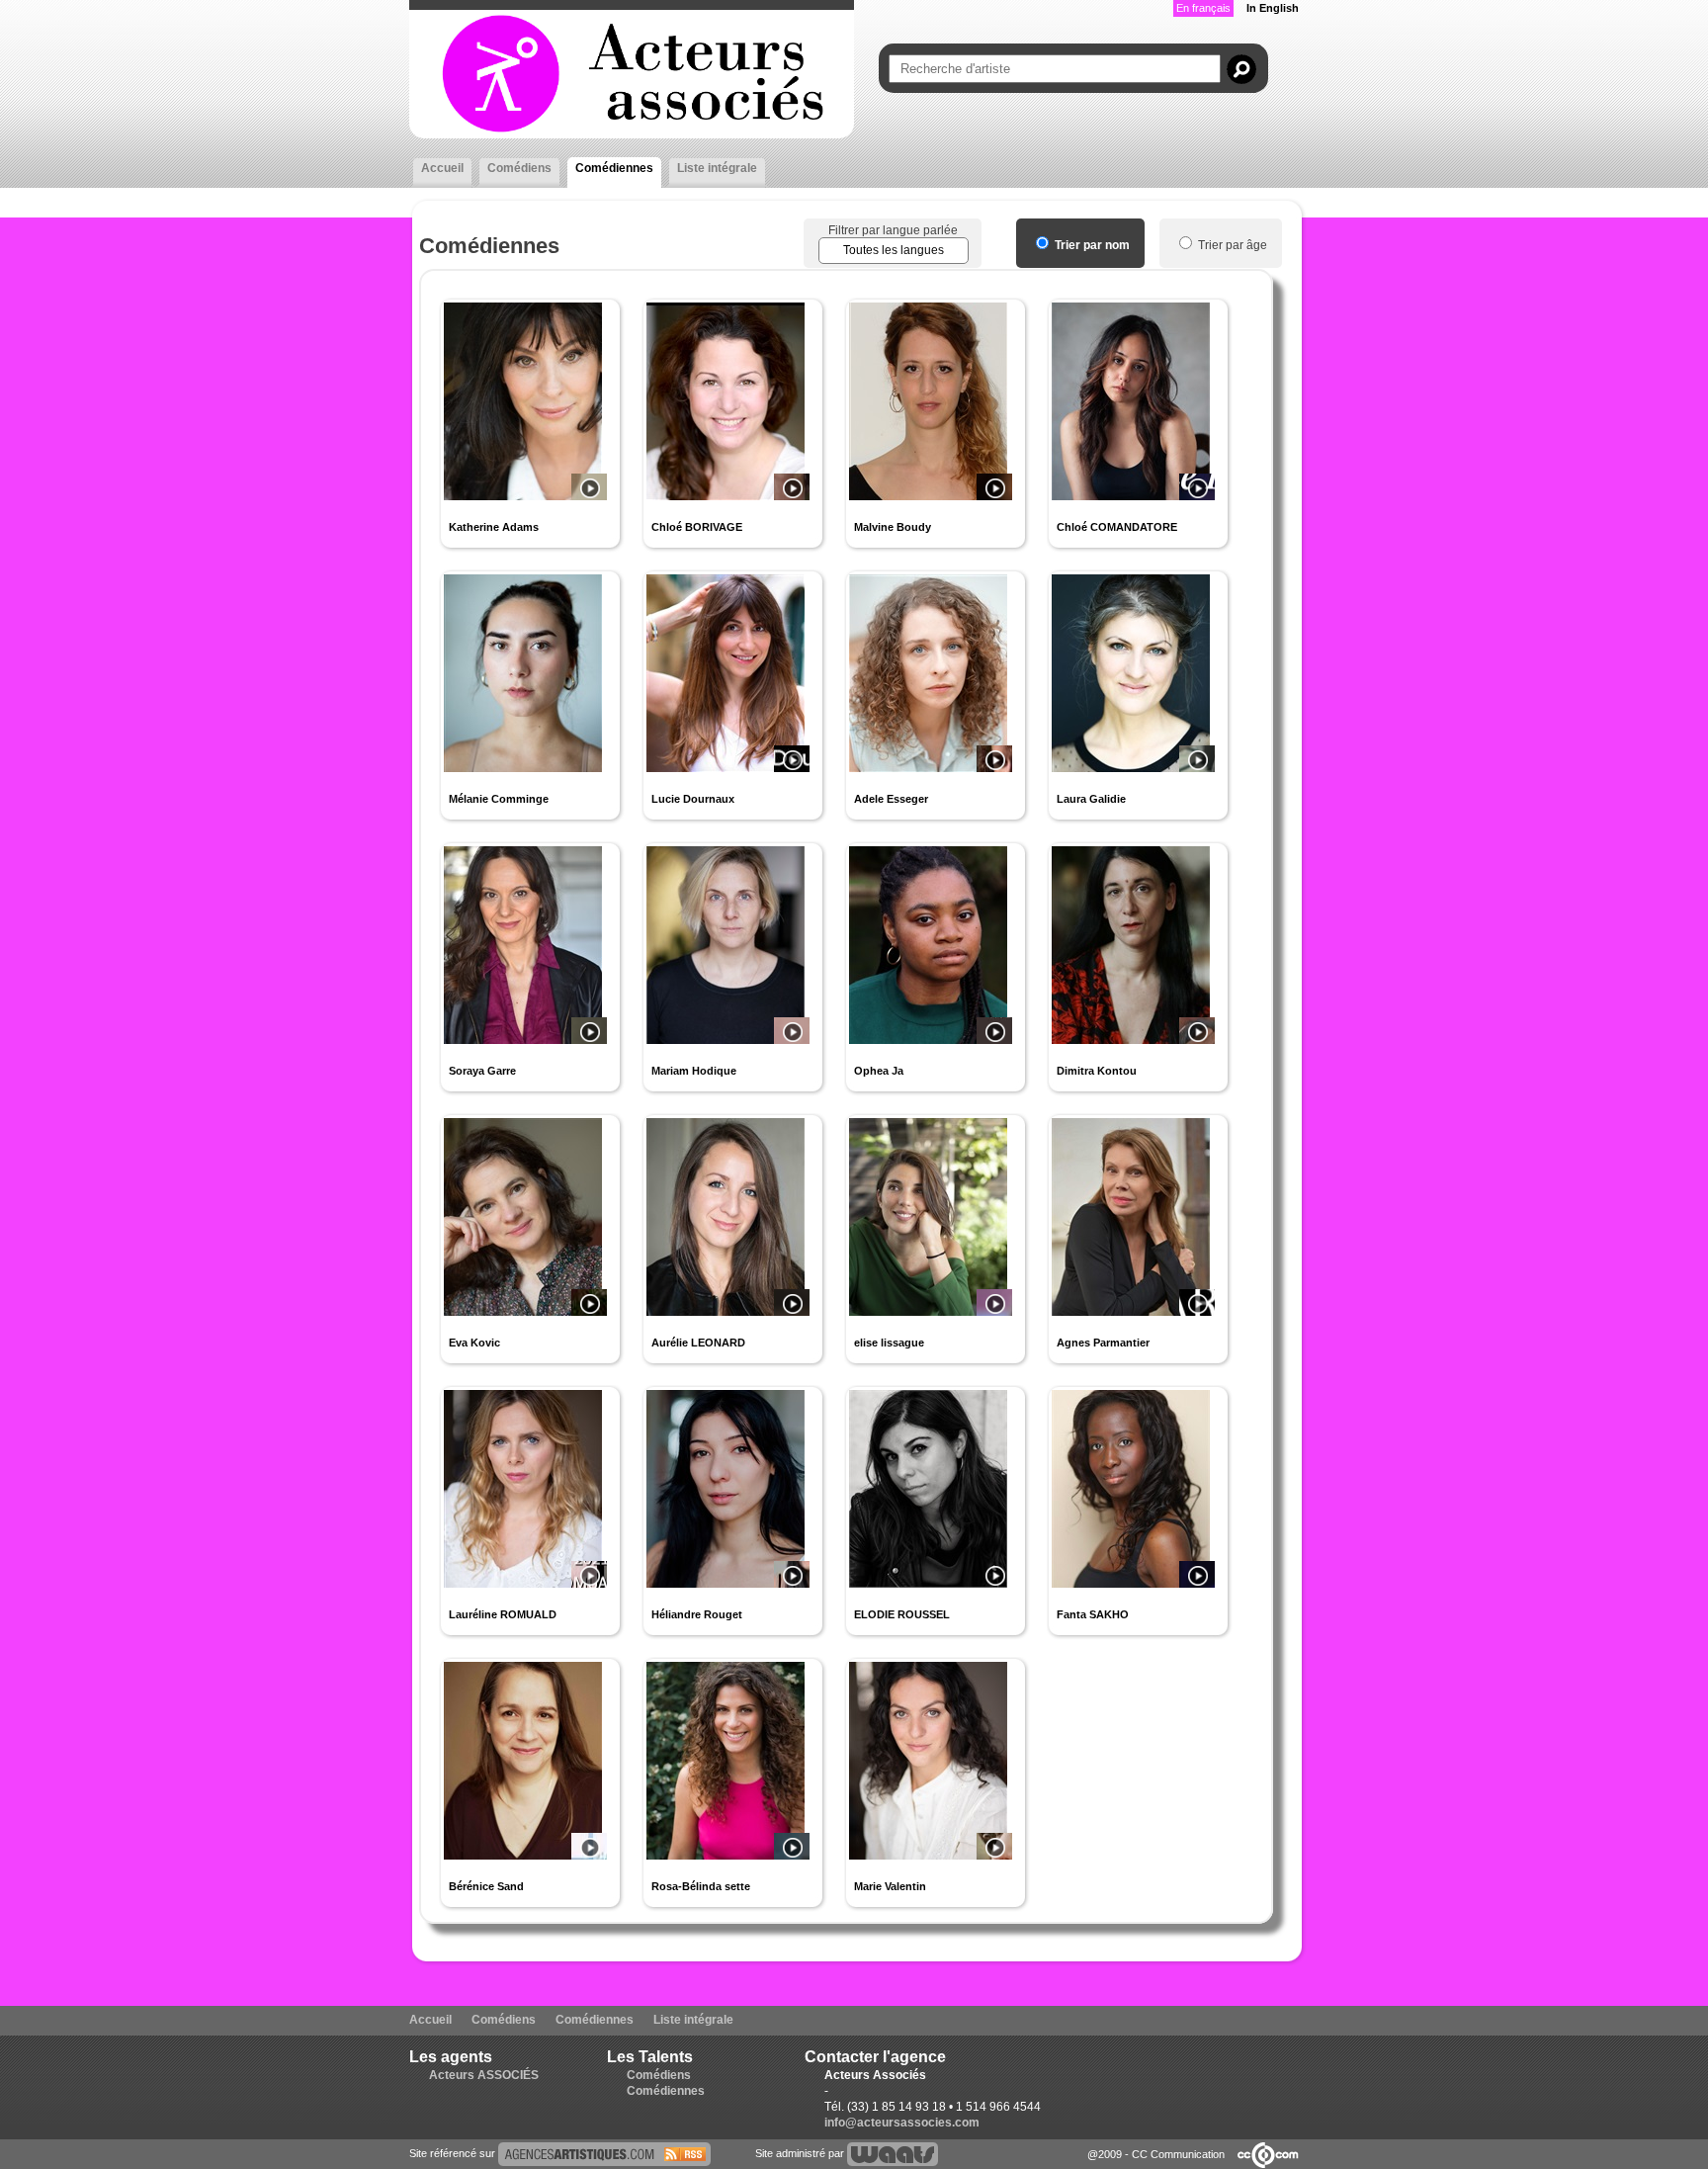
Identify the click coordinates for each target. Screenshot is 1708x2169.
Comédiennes (614, 168)
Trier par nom (1091, 245)
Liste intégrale (717, 168)
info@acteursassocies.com (902, 2123)
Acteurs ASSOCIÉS (484, 2075)
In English (1273, 8)
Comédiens (519, 168)
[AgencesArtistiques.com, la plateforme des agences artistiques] (604, 2153)
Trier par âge (1231, 245)
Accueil (442, 168)
